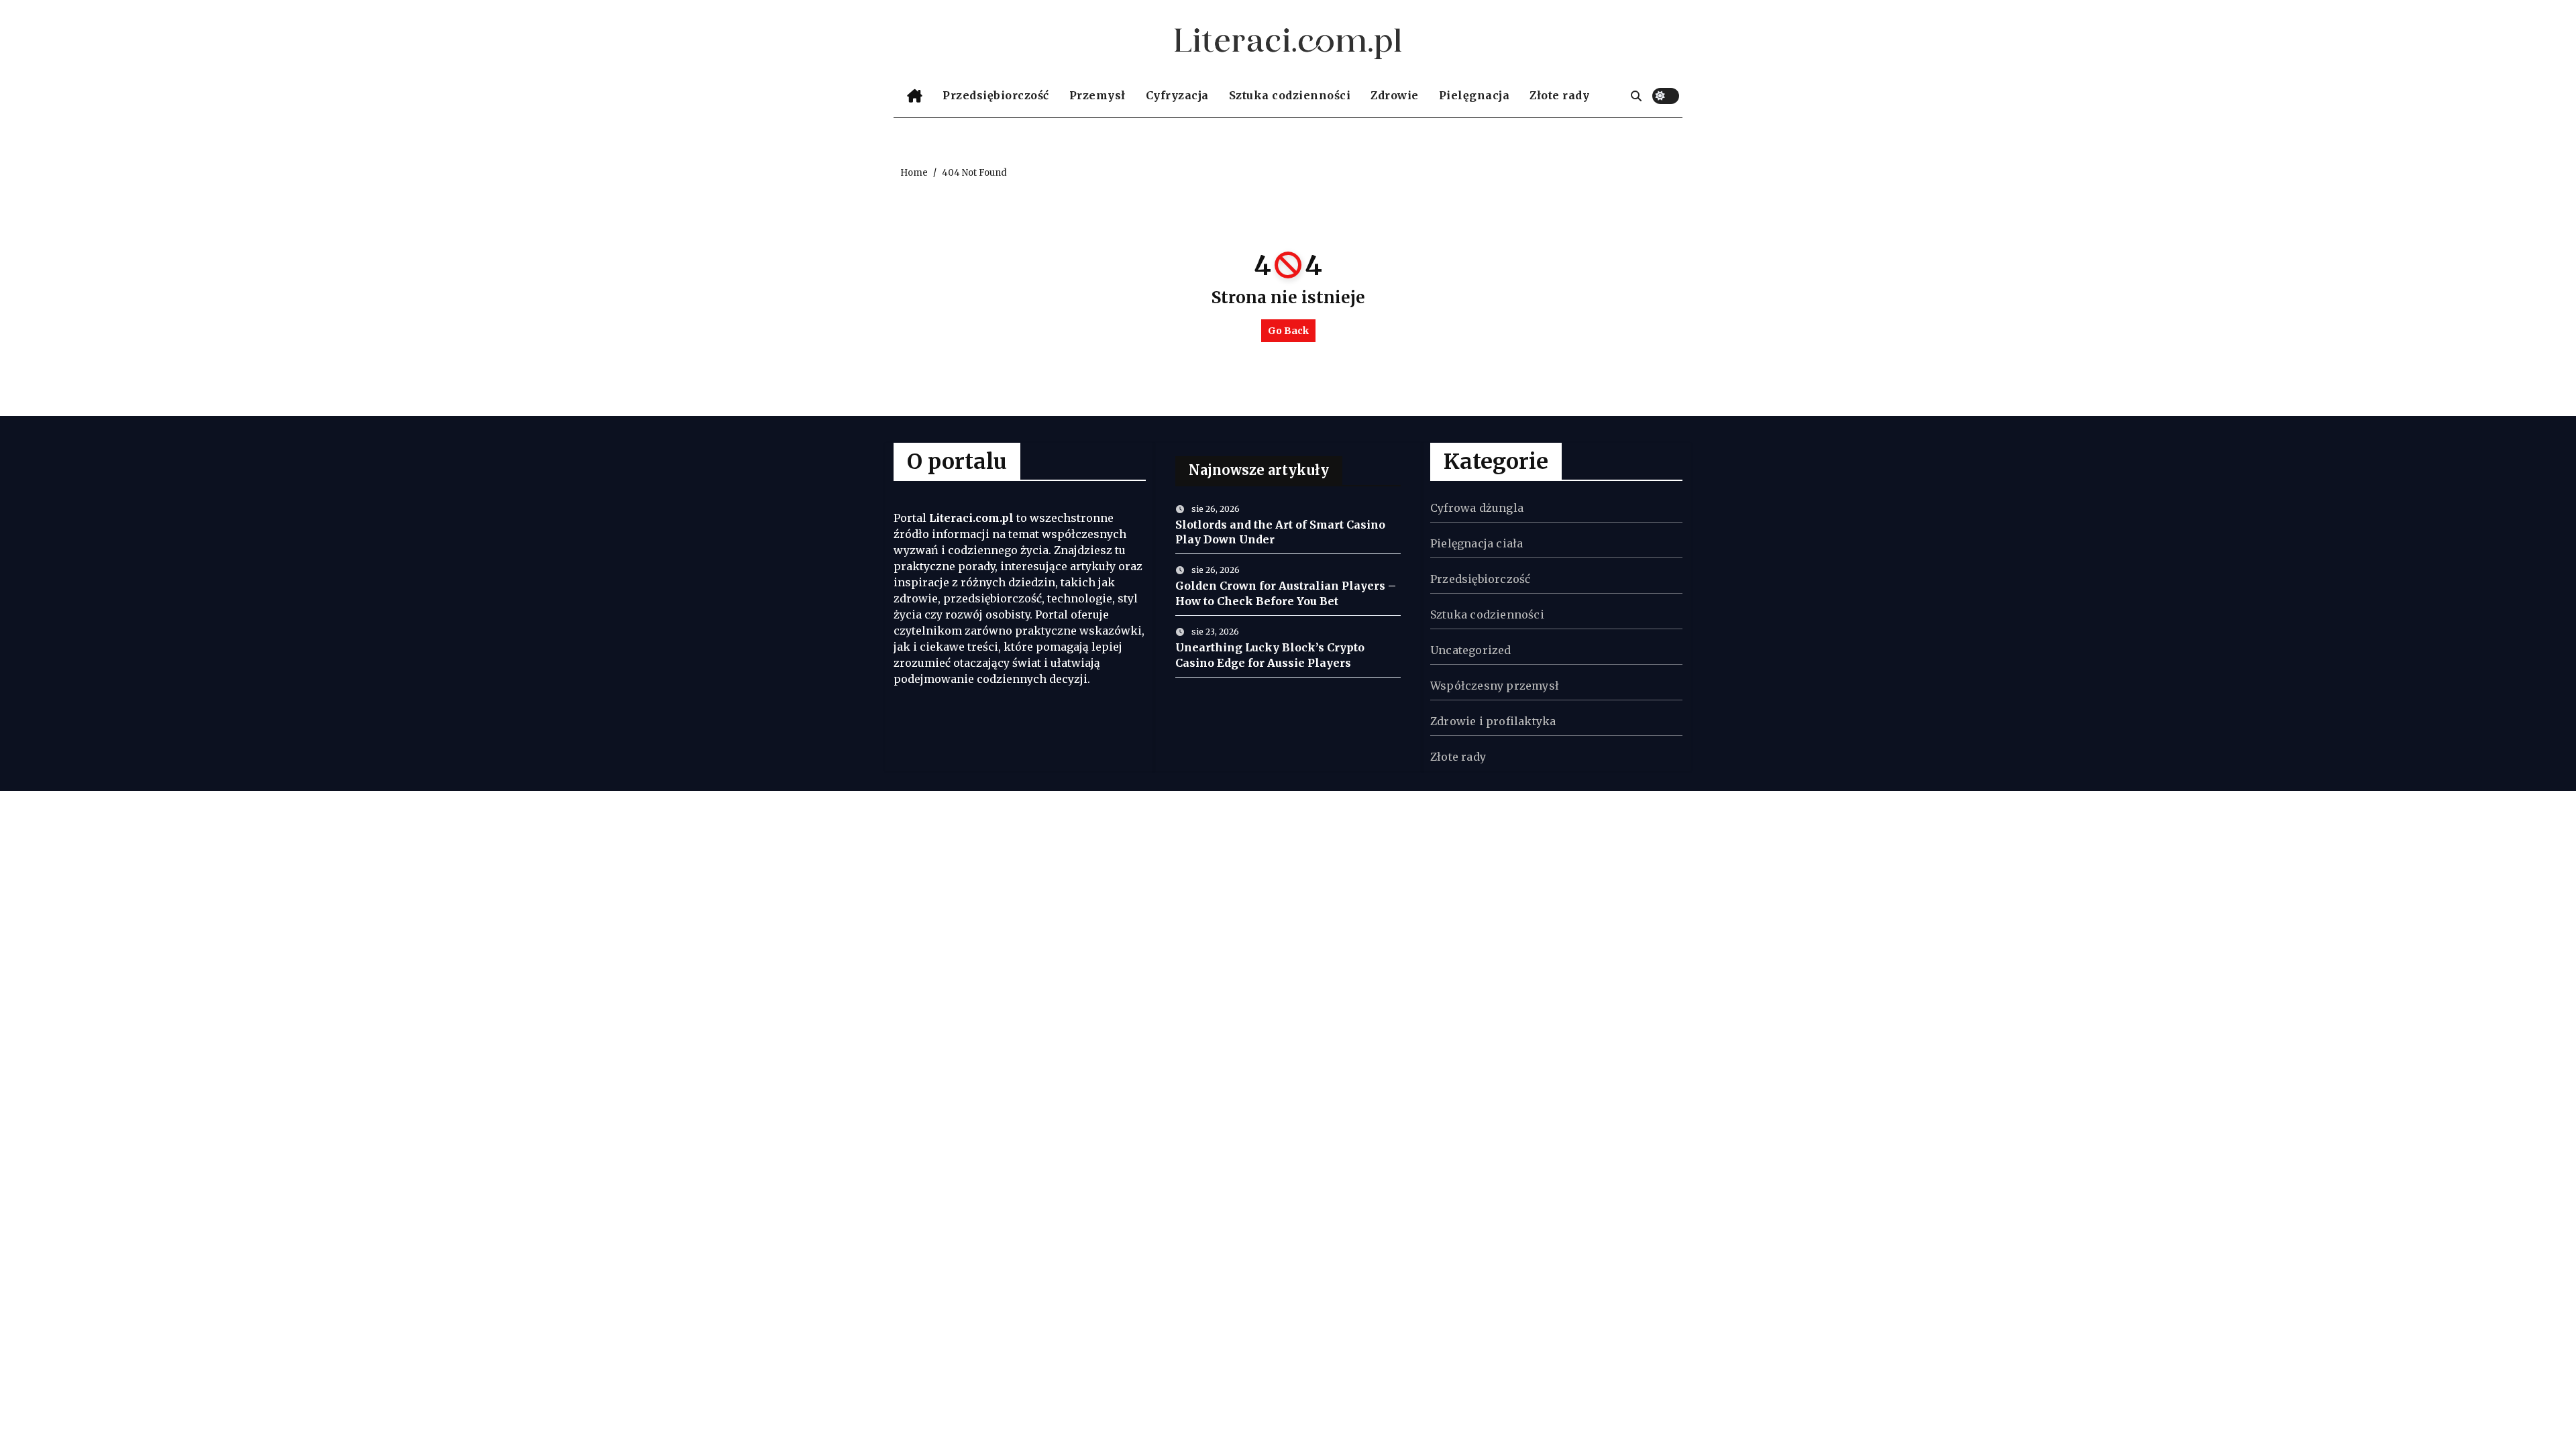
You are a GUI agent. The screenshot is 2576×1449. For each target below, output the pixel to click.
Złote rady (1559, 95)
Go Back (1288, 331)
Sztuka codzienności (1290, 95)
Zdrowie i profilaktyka (1493, 721)
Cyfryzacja (1177, 95)
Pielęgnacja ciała (1477, 543)
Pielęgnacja (1474, 95)
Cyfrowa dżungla (1477, 508)
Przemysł (1097, 95)
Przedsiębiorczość (996, 95)
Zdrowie (1395, 95)
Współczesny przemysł (1495, 686)
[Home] (915, 96)
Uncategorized (1471, 650)
